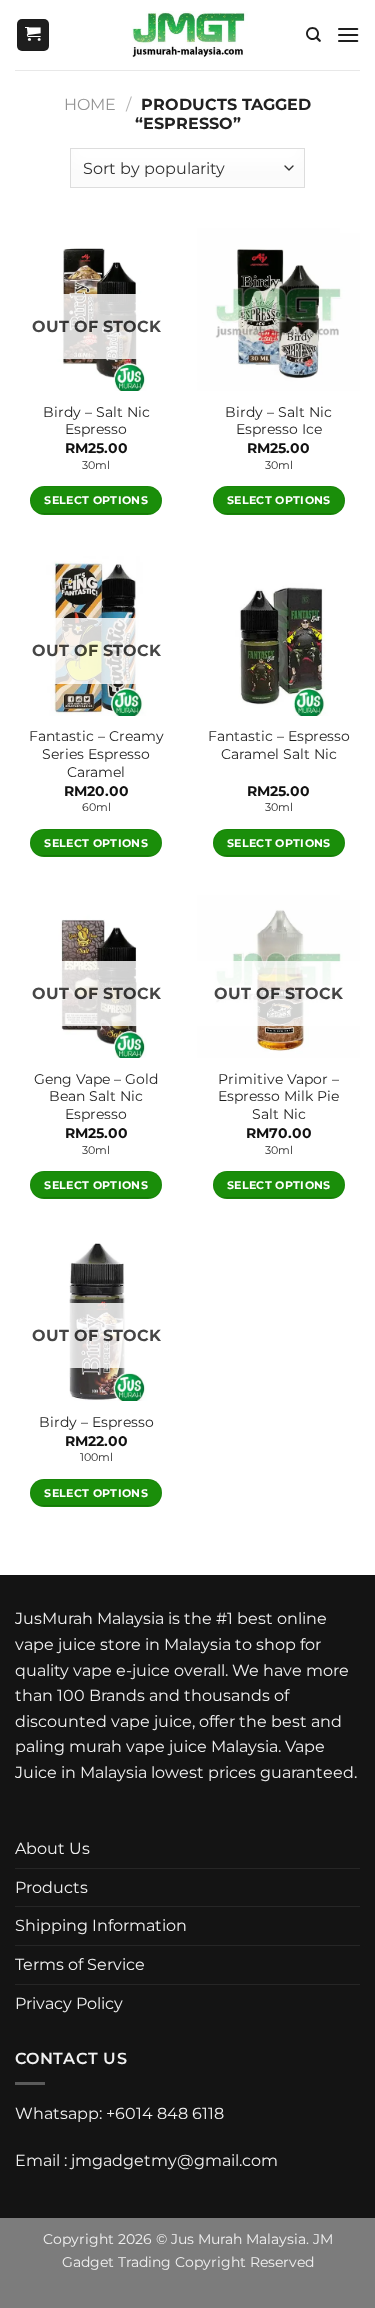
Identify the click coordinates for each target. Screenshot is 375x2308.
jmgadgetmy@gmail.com (174, 2160)
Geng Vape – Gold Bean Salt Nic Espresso (96, 1096)
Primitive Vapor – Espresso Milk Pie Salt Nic (278, 1096)
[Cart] (33, 35)
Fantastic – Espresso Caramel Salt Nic (279, 745)
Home (90, 104)
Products (51, 1887)
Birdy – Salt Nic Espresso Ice (278, 421)
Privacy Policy (69, 2003)
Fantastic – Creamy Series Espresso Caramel (96, 753)
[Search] (313, 35)
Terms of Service (80, 1964)
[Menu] (348, 34)
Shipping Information (101, 1925)
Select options (96, 500)
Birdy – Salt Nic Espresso (96, 421)
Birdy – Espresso (96, 1422)
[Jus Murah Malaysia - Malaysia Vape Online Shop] (187, 35)
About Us (52, 1848)
